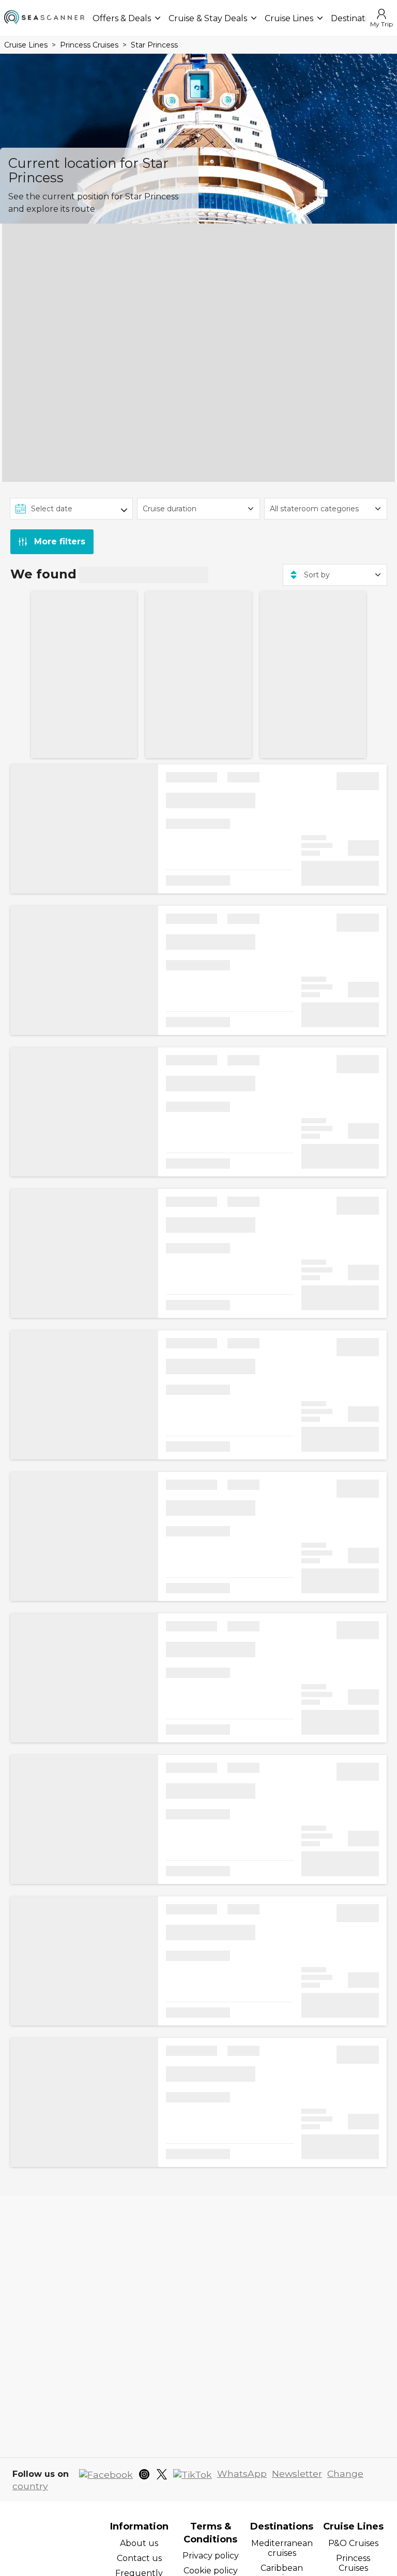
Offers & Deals (122, 18)
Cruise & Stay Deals (208, 18)
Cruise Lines (289, 18)
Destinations (356, 18)
